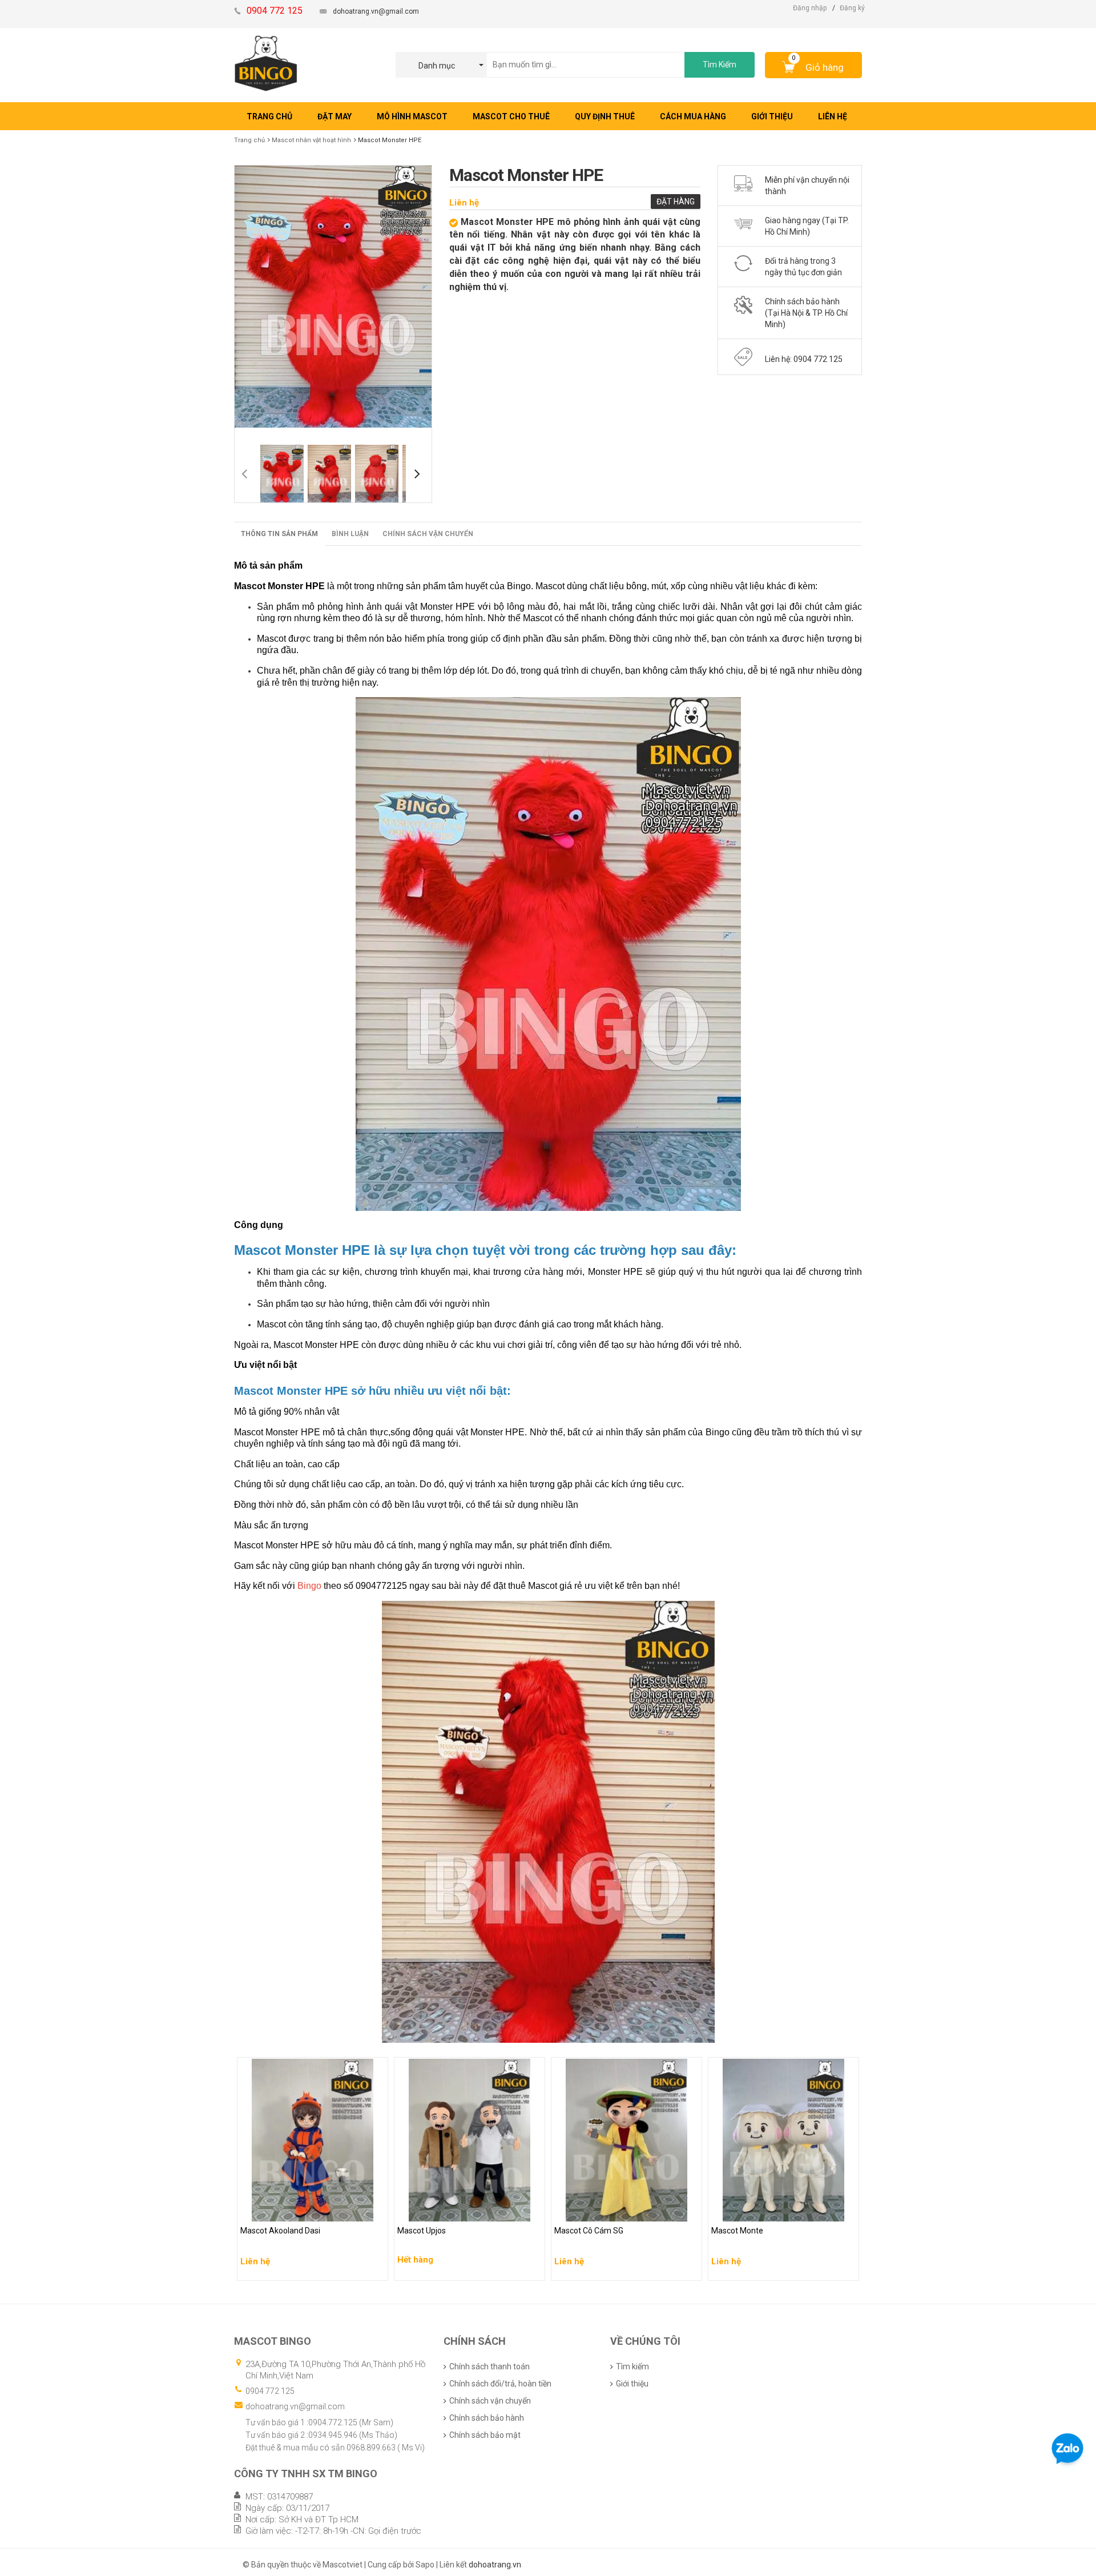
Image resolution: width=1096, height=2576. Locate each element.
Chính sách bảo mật (485, 2435)
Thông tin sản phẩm (279, 534)
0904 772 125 (270, 2391)
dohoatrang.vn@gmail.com (376, 11)
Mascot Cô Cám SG (590, 2210)
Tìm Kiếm (720, 65)
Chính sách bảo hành (487, 2418)
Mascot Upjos (423, 2210)
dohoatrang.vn (495, 2565)
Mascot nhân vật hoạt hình (311, 140)
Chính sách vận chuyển (428, 534)
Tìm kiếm (632, 2366)
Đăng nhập (810, 8)
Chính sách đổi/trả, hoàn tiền (500, 2384)
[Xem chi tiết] (376, 2268)
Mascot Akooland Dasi (282, 2210)
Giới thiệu (632, 2384)
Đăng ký (852, 8)
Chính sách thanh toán (489, 2366)
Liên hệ (464, 203)
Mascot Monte (738, 2210)
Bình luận (350, 534)
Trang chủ (249, 140)
